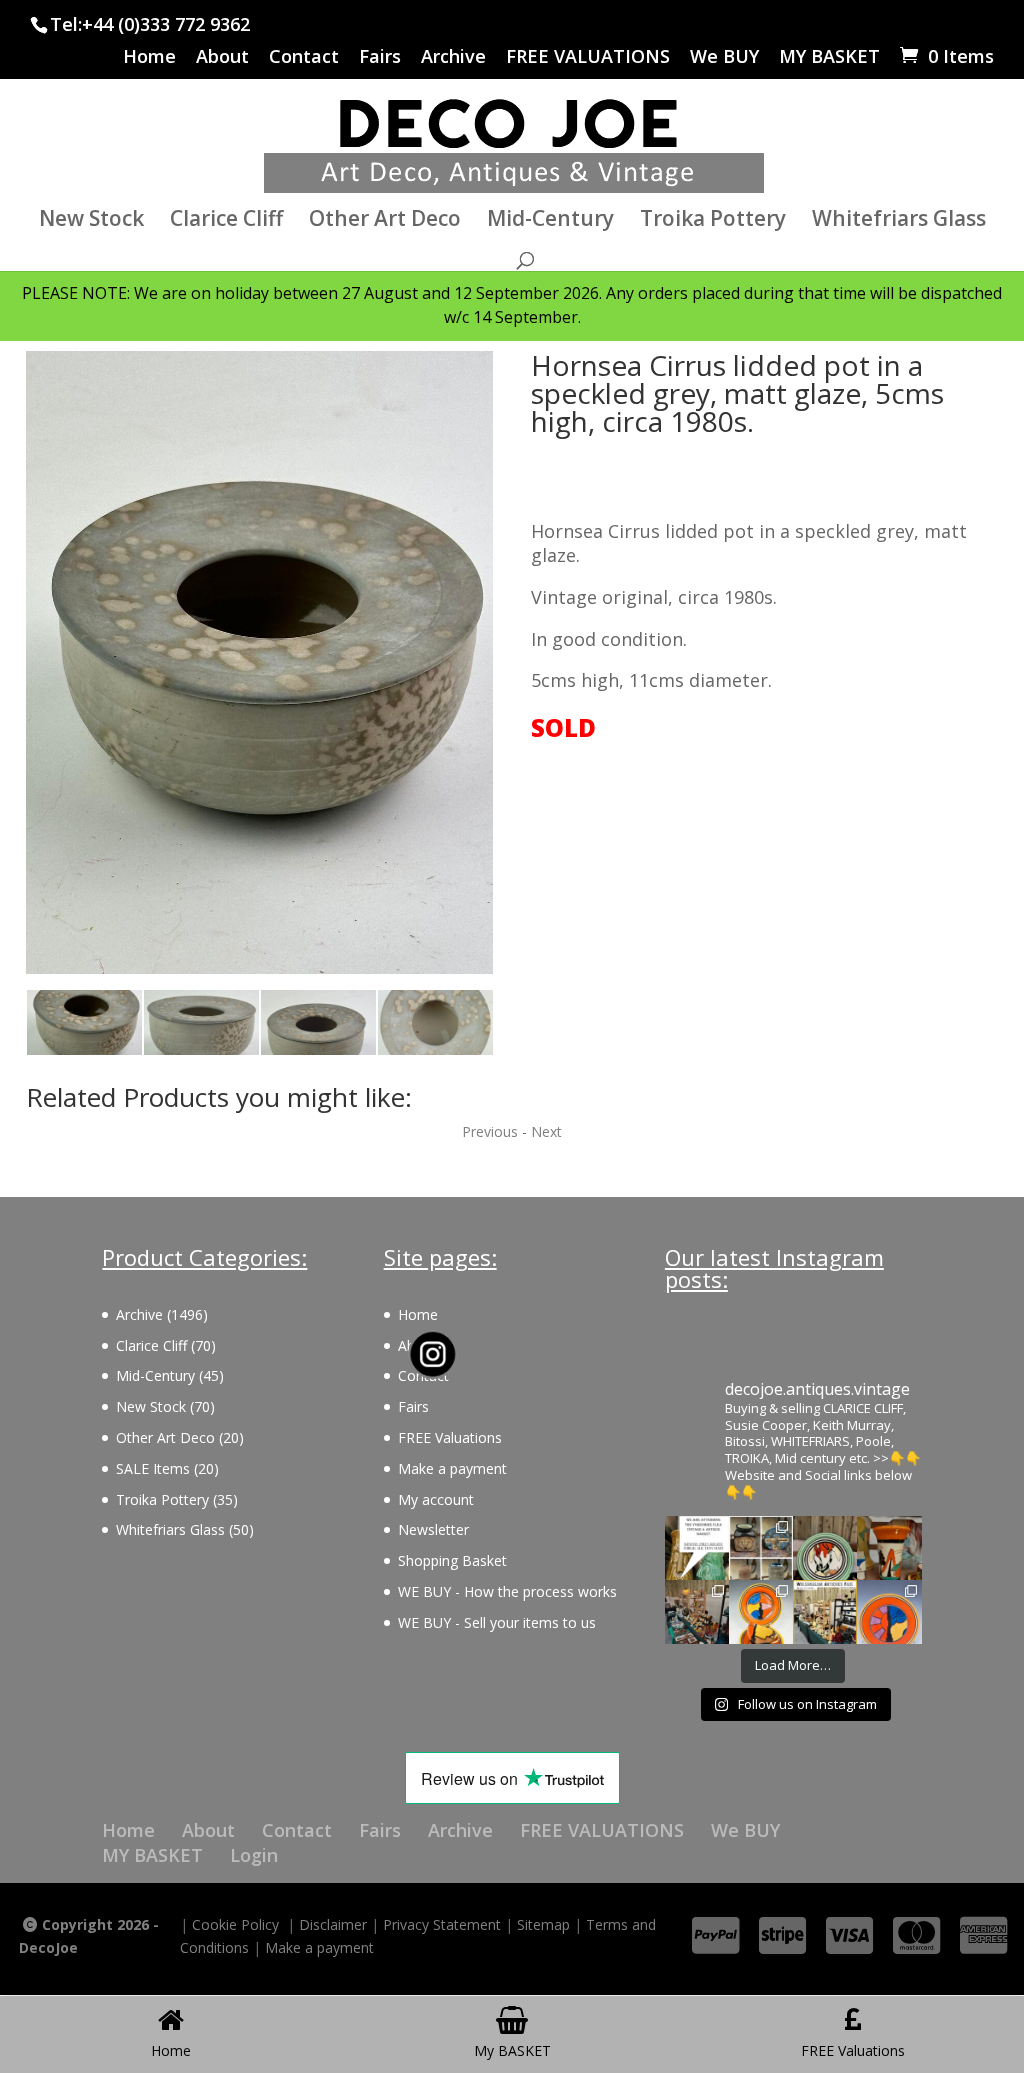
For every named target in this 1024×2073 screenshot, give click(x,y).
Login (254, 1855)
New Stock (91, 221)
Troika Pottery (713, 221)
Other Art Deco (385, 221)
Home (149, 57)
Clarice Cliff (226, 221)
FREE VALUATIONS (588, 57)
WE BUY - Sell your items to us (497, 1622)
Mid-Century (550, 221)
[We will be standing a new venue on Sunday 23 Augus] (697, 1548)
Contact (304, 57)
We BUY (724, 57)
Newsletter (433, 1529)
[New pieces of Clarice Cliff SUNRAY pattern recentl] (761, 1612)
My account (436, 1499)
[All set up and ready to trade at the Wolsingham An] (697, 1612)
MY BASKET (829, 57)
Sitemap (543, 1924)
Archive (453, 57)
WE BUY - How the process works (507, 1591)
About (222, 57)
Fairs (380, 57)
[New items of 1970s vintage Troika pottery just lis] (761, 1548)
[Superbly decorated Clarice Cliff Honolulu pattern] (825, 1548)
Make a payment (452, 1468)
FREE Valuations (450, 1437)
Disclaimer (333, 1924)
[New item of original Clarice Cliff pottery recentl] (889, 1612)
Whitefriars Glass (899, 221)
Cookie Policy (235, 1924)
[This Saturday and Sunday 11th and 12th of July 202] (825, 1612)
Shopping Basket (452, 1560)
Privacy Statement (442, 1924)
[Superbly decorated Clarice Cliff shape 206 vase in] (889, 1548)
